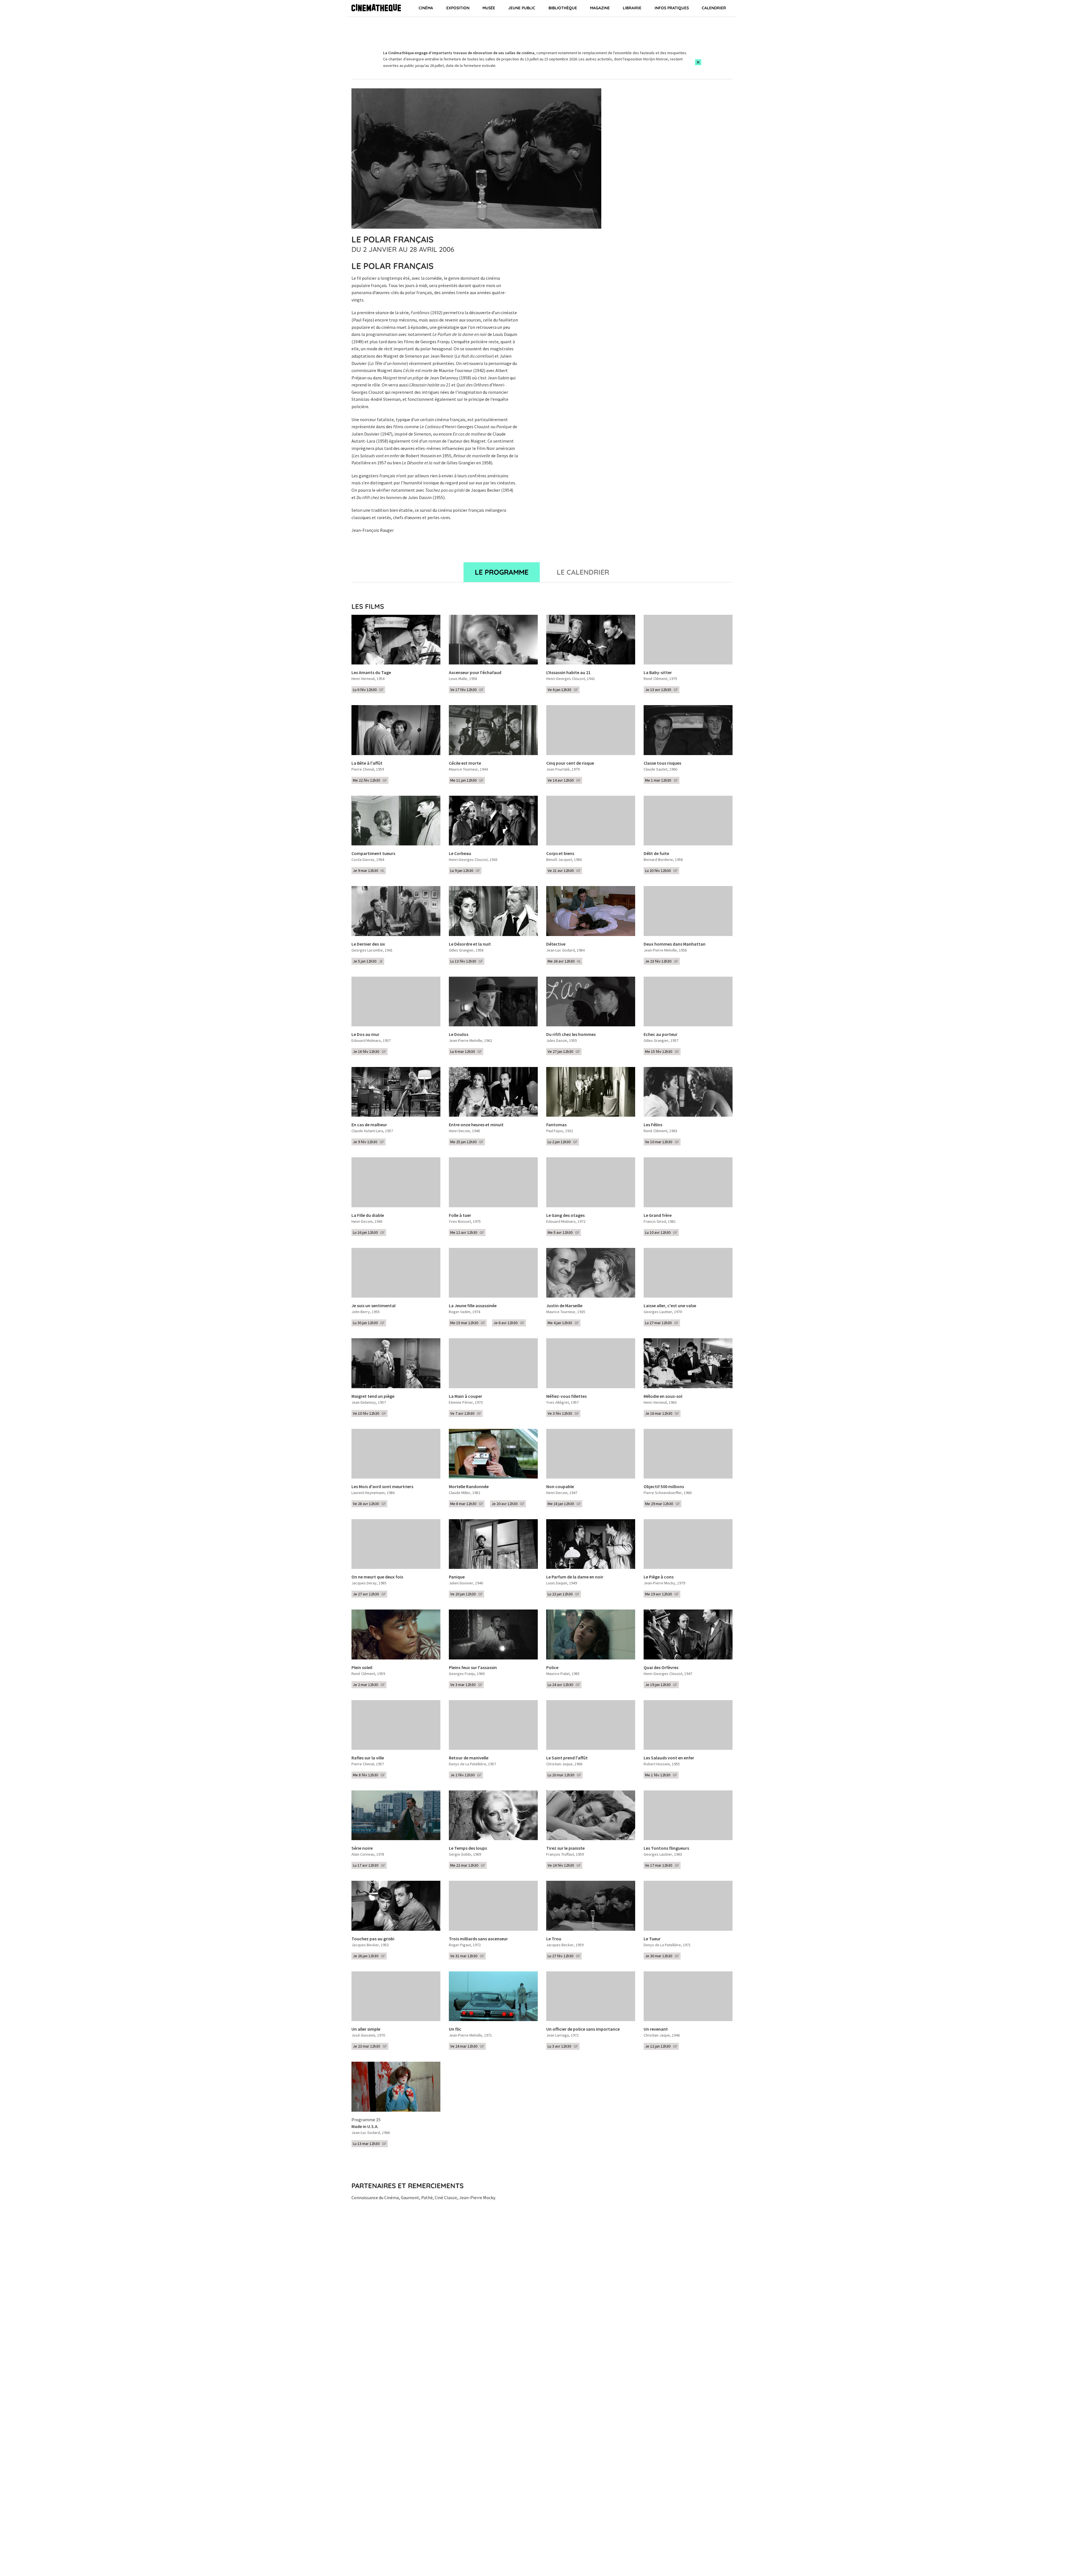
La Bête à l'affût (367, 763)
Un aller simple (366, 2029)
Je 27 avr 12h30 (369, 1594)
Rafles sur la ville (368, 1758)
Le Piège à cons (659, 1577)
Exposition (458, 8)
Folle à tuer (460, 1215)
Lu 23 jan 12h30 (564, 1594)
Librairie (632, 8)
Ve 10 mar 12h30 (662, 1142)
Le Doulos (459, 1035)
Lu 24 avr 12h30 (564, 1685)
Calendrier (714, 8)
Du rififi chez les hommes (571, 1035)
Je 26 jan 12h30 (369, 1956)
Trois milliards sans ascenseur (478, 1939)
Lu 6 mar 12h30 (466, 1051)
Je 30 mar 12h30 (662, 1956)
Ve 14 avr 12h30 (564, 780)
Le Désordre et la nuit (470, 944)
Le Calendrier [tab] (583, 572)
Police (552, 1668)
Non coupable (560, 1487)
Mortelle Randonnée (469, 1487)
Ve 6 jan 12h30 (563, 690)
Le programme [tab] (502, 572)
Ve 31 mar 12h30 (467, 1956)
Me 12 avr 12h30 (467, 1232)
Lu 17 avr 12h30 (369, 1865)
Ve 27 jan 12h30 (564, 1051)
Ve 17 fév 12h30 (467, 690)
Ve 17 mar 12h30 (662, 1865)
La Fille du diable (368, 1215)
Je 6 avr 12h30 (509, 1323)
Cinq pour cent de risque (570, 763)
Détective (556, 944)
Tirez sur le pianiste (565, 1848)
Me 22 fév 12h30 (370, 780)
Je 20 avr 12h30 (508, 1504)
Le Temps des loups (468, 1848)
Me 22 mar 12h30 (468, 1865)
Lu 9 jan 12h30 (465, 871)
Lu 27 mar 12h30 (662, 1323)
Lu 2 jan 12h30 (563, 1142)
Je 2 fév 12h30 (466, 1775)
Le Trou (554, 1939)
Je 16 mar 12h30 (662, 1413)
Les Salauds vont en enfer (669, 1758)
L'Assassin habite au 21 (568, 673)
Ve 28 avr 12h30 (369, 1504)
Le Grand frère (658, 1215)
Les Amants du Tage (371, 673)
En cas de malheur (369, 1125)
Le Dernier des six (368, 944)
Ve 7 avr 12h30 (466, 1413)
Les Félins (653, 1125)
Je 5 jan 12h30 (368, 961)
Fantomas (556, 1125)
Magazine (600, 8)
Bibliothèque (563, 8)
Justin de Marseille (564, 1306)
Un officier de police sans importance (583, 2029)
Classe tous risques (662, 763)
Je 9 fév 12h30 (369, 1142)
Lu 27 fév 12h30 (564, 1956)
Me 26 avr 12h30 (564, 961)
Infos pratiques (672, 8)
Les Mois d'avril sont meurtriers (382, 1487)
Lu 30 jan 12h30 (369, 1323)
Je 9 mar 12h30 (369, 871)
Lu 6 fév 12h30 (368, 690)
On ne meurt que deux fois (377, 1577)
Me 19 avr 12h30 (662, 1594)
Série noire (362, 1848)
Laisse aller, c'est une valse (670, 1306)
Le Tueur (652, 1939)
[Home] (376, 8)
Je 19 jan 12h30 (661, 1685)
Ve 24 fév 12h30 (564, 1865)
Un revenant (656, 2029)
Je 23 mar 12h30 (370, 2046)
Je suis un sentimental (373, 1306)
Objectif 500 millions (664, 1487)
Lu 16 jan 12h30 (369, 1232)
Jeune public (522, 8)
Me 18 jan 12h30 (564, 1504)
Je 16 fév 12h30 (370, 1051)
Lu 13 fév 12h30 (467, 961)
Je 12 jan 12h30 (661, 2046)
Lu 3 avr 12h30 (563, 2046)
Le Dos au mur (365, 1035)
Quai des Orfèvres (661, 1668)
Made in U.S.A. (365, 2127)
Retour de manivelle (469, 1758)
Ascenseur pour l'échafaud (475, 673)
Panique (457, 1577)
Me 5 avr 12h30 (564, 1232)
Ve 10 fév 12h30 (370, 1413)
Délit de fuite (656, 854)
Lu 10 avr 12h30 (661, 1232)
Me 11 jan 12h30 (467, 780)
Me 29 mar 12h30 (663, 1504)
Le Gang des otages (565, 1215)
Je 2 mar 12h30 (369, 1685)
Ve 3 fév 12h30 (563, 1413)
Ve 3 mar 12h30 (466, 1685)
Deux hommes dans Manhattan (675, 944)
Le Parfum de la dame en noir (575, 1577)
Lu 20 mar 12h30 (564, 1775)
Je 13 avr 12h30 (662, 690)
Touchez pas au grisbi (373, 1939)
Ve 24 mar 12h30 (467, 2046)
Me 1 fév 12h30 (661, 1775)
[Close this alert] (698, 62)
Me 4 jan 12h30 (563, 1323)
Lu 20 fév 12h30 (661, 871)
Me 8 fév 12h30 (369, 1775)
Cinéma (426, 8)
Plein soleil (362, 1668)
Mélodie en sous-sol (663, 1396)
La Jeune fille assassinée (473, 1306)
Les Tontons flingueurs (666, 1848)
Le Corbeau (460, 854)
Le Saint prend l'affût (567, 1758)
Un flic (455, 2029)
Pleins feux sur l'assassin (473, 1668)
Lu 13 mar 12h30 (370, 2144)
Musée (489, 8)
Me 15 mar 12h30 (468, 1323)
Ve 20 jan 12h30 (466, 1594)
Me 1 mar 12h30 (662, 780)
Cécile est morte (465, 763)
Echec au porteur (661, 1035)
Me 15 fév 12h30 (662, 1051)
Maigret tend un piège (373, 1396)
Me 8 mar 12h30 (467, 1504)
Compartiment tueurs (373, 854)
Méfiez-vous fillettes (566, 1396)
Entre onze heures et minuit (476, 1125)
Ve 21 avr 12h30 (564, 871)
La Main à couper (465, 1396)
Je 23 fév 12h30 (662, 961)
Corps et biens (560, 854)
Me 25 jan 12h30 (467, 1142)
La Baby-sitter (658, 673)
